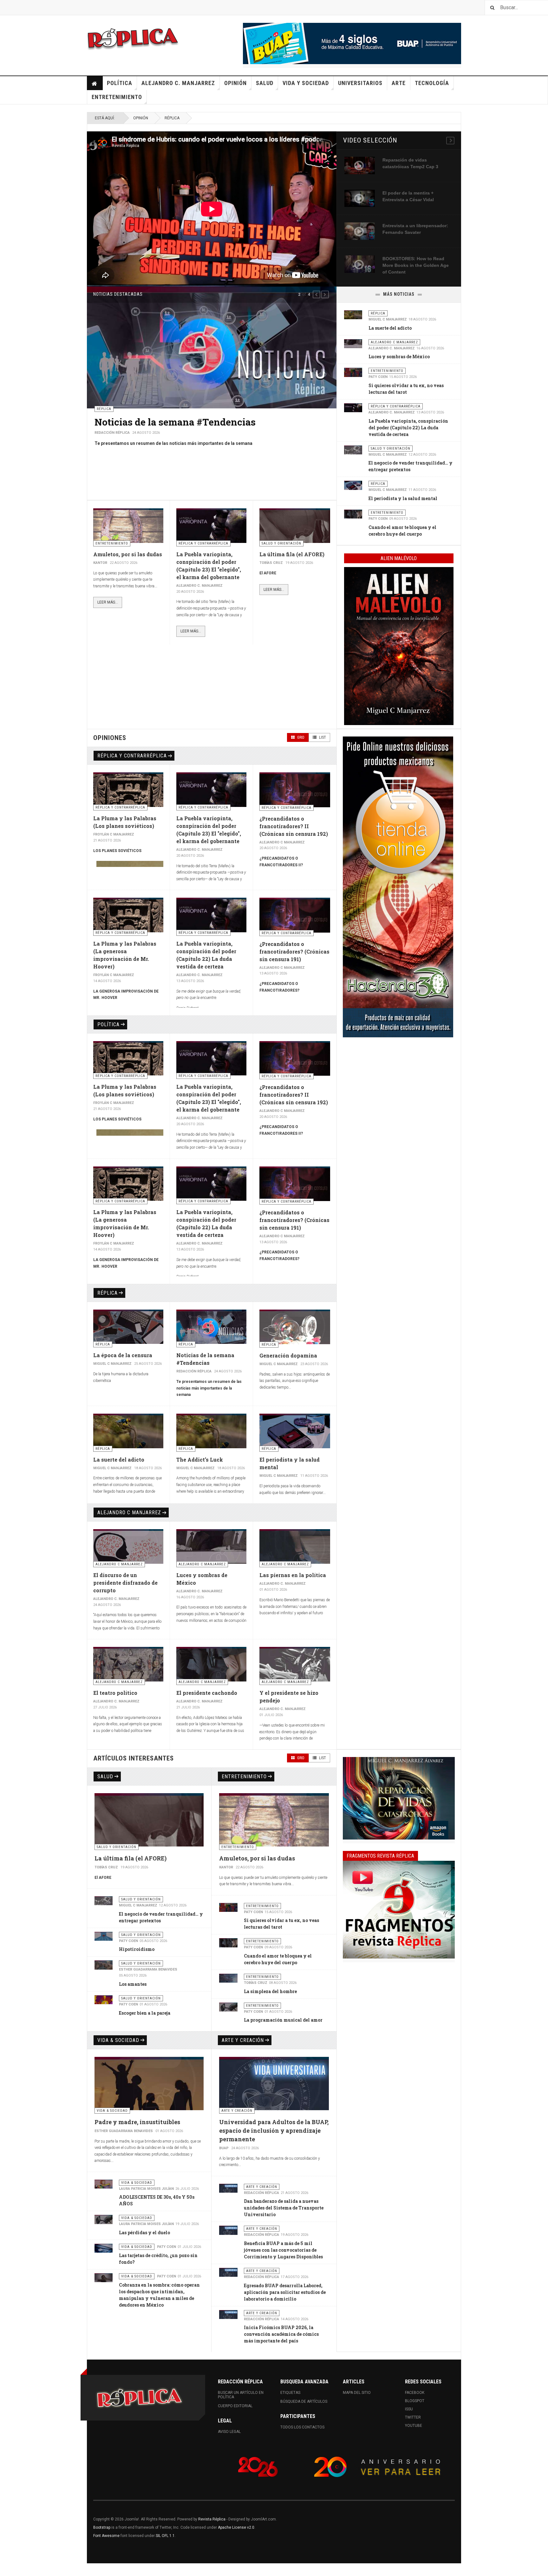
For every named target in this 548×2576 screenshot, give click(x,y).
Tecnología (432, 83)
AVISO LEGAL (229, 2432)
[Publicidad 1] (399, 1910)
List (322, 737)
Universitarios (360, 83)
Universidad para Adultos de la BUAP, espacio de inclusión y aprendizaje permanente (274, 2130)
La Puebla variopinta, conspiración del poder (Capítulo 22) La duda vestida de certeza (408, 428)
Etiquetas (290, 2393)
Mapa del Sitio (357, 2393)
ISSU (409, 2409)
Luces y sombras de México (399, 357)
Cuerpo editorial (235, 2406)
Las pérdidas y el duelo (144, 2233)
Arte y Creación (243, 2040)
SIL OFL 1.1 (165, 2536)
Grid (300, 737)
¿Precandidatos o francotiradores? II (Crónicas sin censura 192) (294, 826)
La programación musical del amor (283, 2020)
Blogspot (415, 2401)
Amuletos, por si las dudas (128, 554)
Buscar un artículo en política (241, 2395)
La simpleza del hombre (270, 1991)
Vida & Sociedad (118, 2040)
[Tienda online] (398, 887)
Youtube (414, 2426)
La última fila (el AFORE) (292, 554)
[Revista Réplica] (133, 38)
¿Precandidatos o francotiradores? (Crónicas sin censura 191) (294, 951)
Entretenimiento (117, 97)
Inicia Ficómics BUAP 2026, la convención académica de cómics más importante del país (281, 2334)
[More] (450, 141)
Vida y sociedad (306, 83)
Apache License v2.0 (236, 2527)
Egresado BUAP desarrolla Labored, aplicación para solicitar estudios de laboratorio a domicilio (285, 2292)
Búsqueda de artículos (304, 2401)
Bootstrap (102, 2527)
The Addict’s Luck (200, 1460)
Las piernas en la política (293, 1575)
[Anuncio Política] (399, 1798)
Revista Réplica (212, 2519)
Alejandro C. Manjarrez (178, 83)
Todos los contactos (302, 2427)
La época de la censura (123, 1355)
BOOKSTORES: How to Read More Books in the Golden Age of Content (416, 265)
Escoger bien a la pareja (145, 2013)
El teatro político (115, 1693)
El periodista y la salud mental (403, 498)
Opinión (235, 83)
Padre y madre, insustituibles (137, 2122)
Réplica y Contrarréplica (132, 756)
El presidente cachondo (207, 1693)
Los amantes (133, 1984)
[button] (316, 294)
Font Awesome (106, 2536)
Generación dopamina (288, 1355)
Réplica (172, 118)
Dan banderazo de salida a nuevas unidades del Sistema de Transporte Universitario (284, 2208)
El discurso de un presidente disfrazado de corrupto (210, 422)
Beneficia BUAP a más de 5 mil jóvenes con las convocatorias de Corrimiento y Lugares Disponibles (283, 2250)
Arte (399, 83)
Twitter (413, 2417)
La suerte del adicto (390, 328)
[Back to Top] (6, 2570)
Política (120, 83)
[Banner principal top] (352, 43)
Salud (265, 83)
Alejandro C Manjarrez (129, 1513)
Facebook (415, 2393)
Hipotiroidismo (137, 1949)
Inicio (95, 83)
